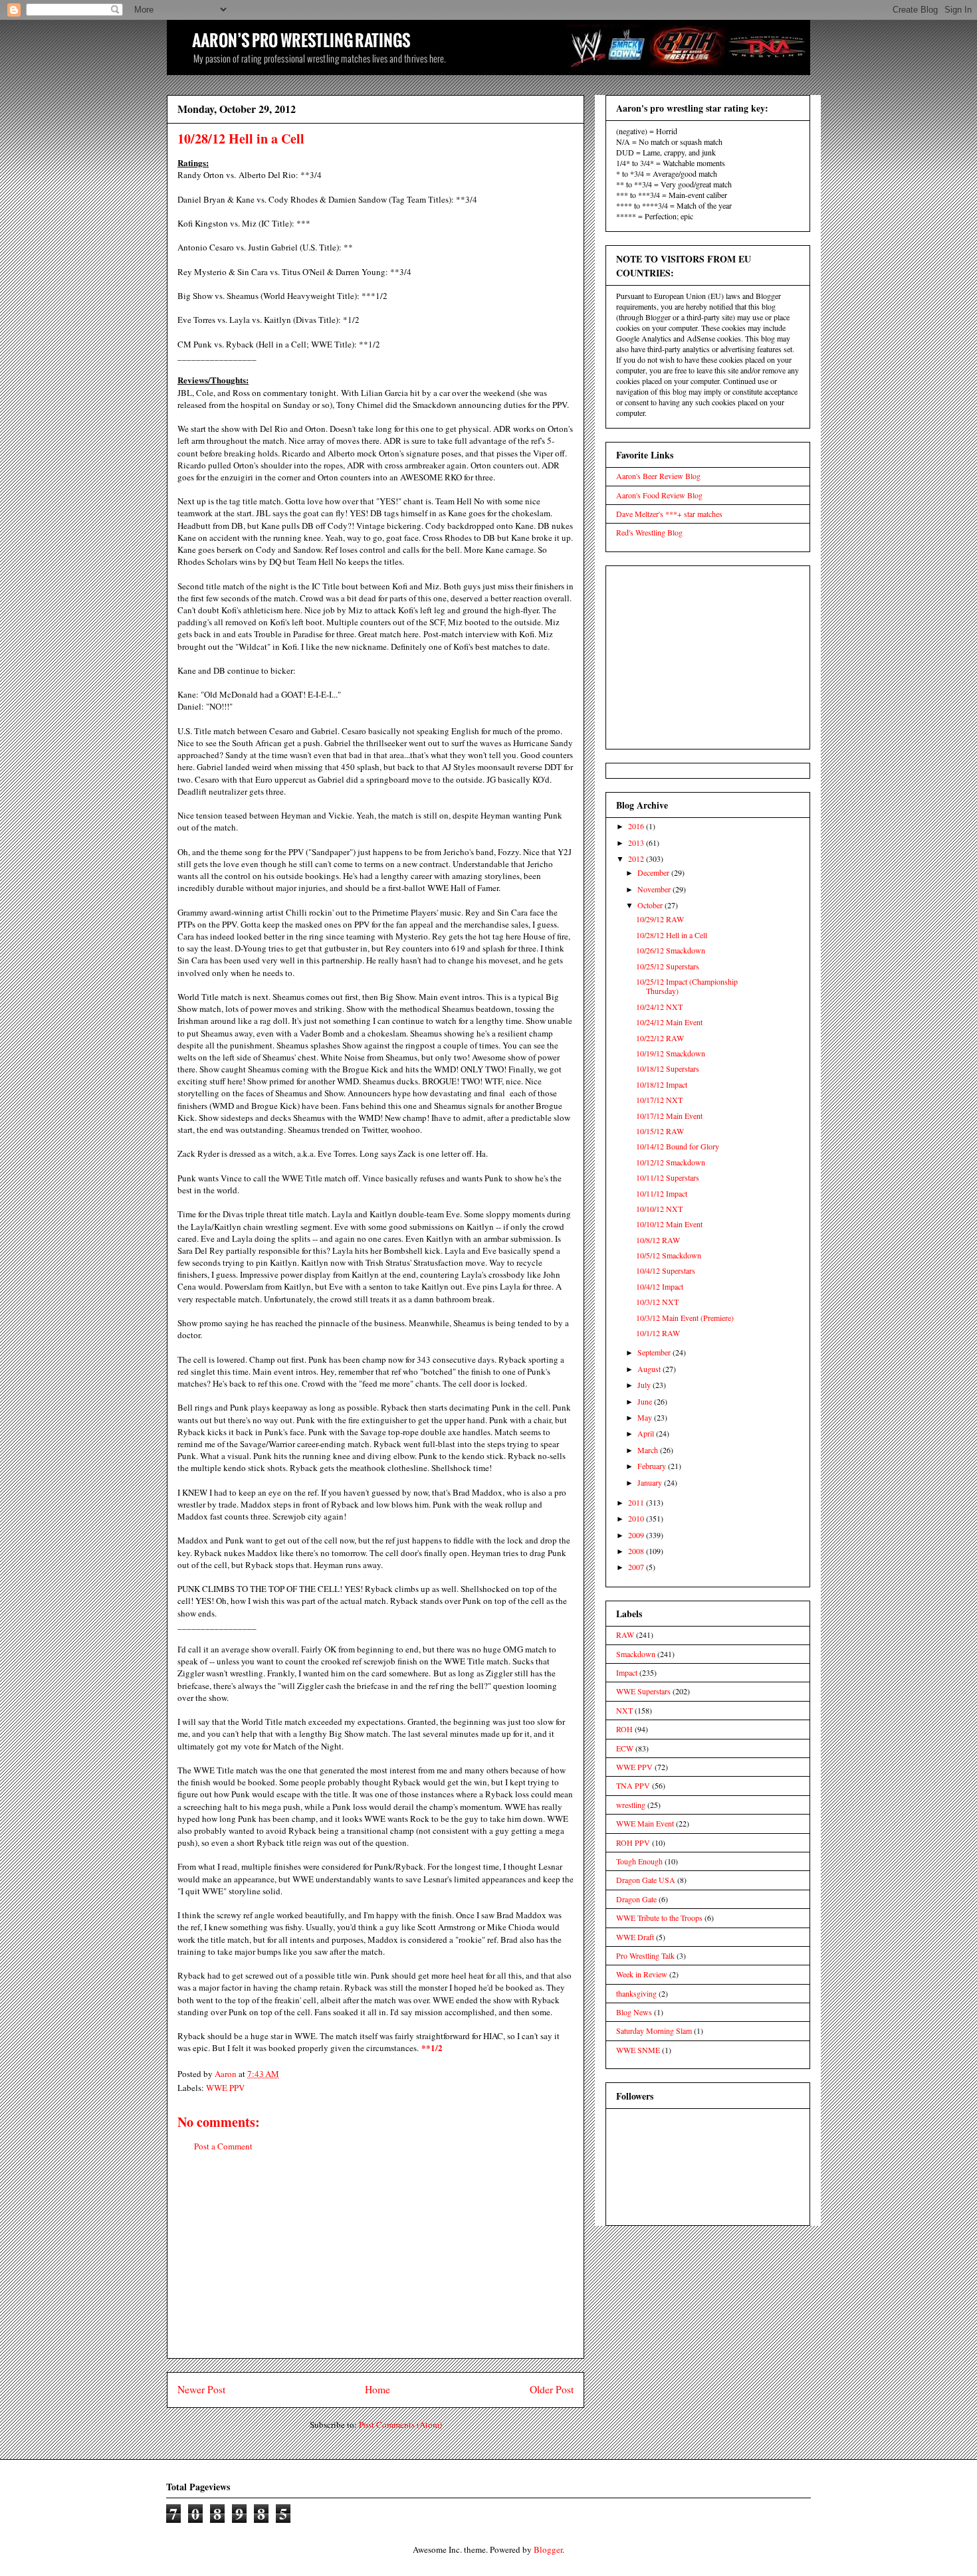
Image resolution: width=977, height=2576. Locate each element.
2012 (637, 858)
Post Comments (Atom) (400, 2425)
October (651, 905)
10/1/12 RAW (658, 1333)
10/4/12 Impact (660, 1286)
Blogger (548, 2549)
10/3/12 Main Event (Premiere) (685, 1318)
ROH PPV (633, 1842)
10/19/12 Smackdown (671, 1053)
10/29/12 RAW (660, 919)
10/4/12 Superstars (666, 1270)
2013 (637, 842)
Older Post (552, 2389)
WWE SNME (638, 2050)
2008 (637, 1551)
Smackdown (636, 1654)
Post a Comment (223, 2146)
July (645, 1385)
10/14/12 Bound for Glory (678, 1146)
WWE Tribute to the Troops (659, 1918)
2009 (637, 1535)
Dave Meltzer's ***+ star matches (669, 514)
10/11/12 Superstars (668, 1177)
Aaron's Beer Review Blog (658, 476)
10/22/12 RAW (660, 1038)
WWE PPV (225, 2088)
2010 (637, 1518)
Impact (627, 1672)
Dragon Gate (636, 1899)
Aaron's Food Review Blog (659, 495)
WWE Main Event (645, 1823)
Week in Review (642, 1974)
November (655, 889)
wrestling (631, 1805)
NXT (624, 1710)
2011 (637, 1502)
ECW (625, 1748)
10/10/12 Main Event (669, 1224)
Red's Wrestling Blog (649, 532)
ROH (624, 1729)
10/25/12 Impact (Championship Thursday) (687, 986)
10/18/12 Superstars (668, 1068)
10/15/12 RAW (660, 1131)
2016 (637, 826)
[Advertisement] (376, 2265)
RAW (625, 1635)
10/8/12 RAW (658, 1240)
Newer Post (201, 2389)
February (653, 1466)
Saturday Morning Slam (654, 2031)
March (649, 1450)
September (655, 1352)
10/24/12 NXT (659, 1007)
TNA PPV (633, 1785)
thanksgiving (636, 1993)
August (650, 1369)
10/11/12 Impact (662, 1193)
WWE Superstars (643, 1691)
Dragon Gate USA (646, 1880)
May (646, 1417)
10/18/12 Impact (662, 1084)
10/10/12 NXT (659, 1209)
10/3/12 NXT (657, 1302)
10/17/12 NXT (659, 1100)
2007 (637, 1567)
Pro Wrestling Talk (645, 1955)
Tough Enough (639, 1861)
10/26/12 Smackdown (671, 950)
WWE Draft (635, 1937)
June (646, 1401)
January (651, 1482)
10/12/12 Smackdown (671, 1162)
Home (378, 2389)
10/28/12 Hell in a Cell (672, 935)
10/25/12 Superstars (668, 966)
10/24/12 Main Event (669, 1022)
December (654, 872)
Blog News (634, 2012)
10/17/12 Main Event (669, 1116)
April (647, 1433)
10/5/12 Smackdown (669, 1255)
